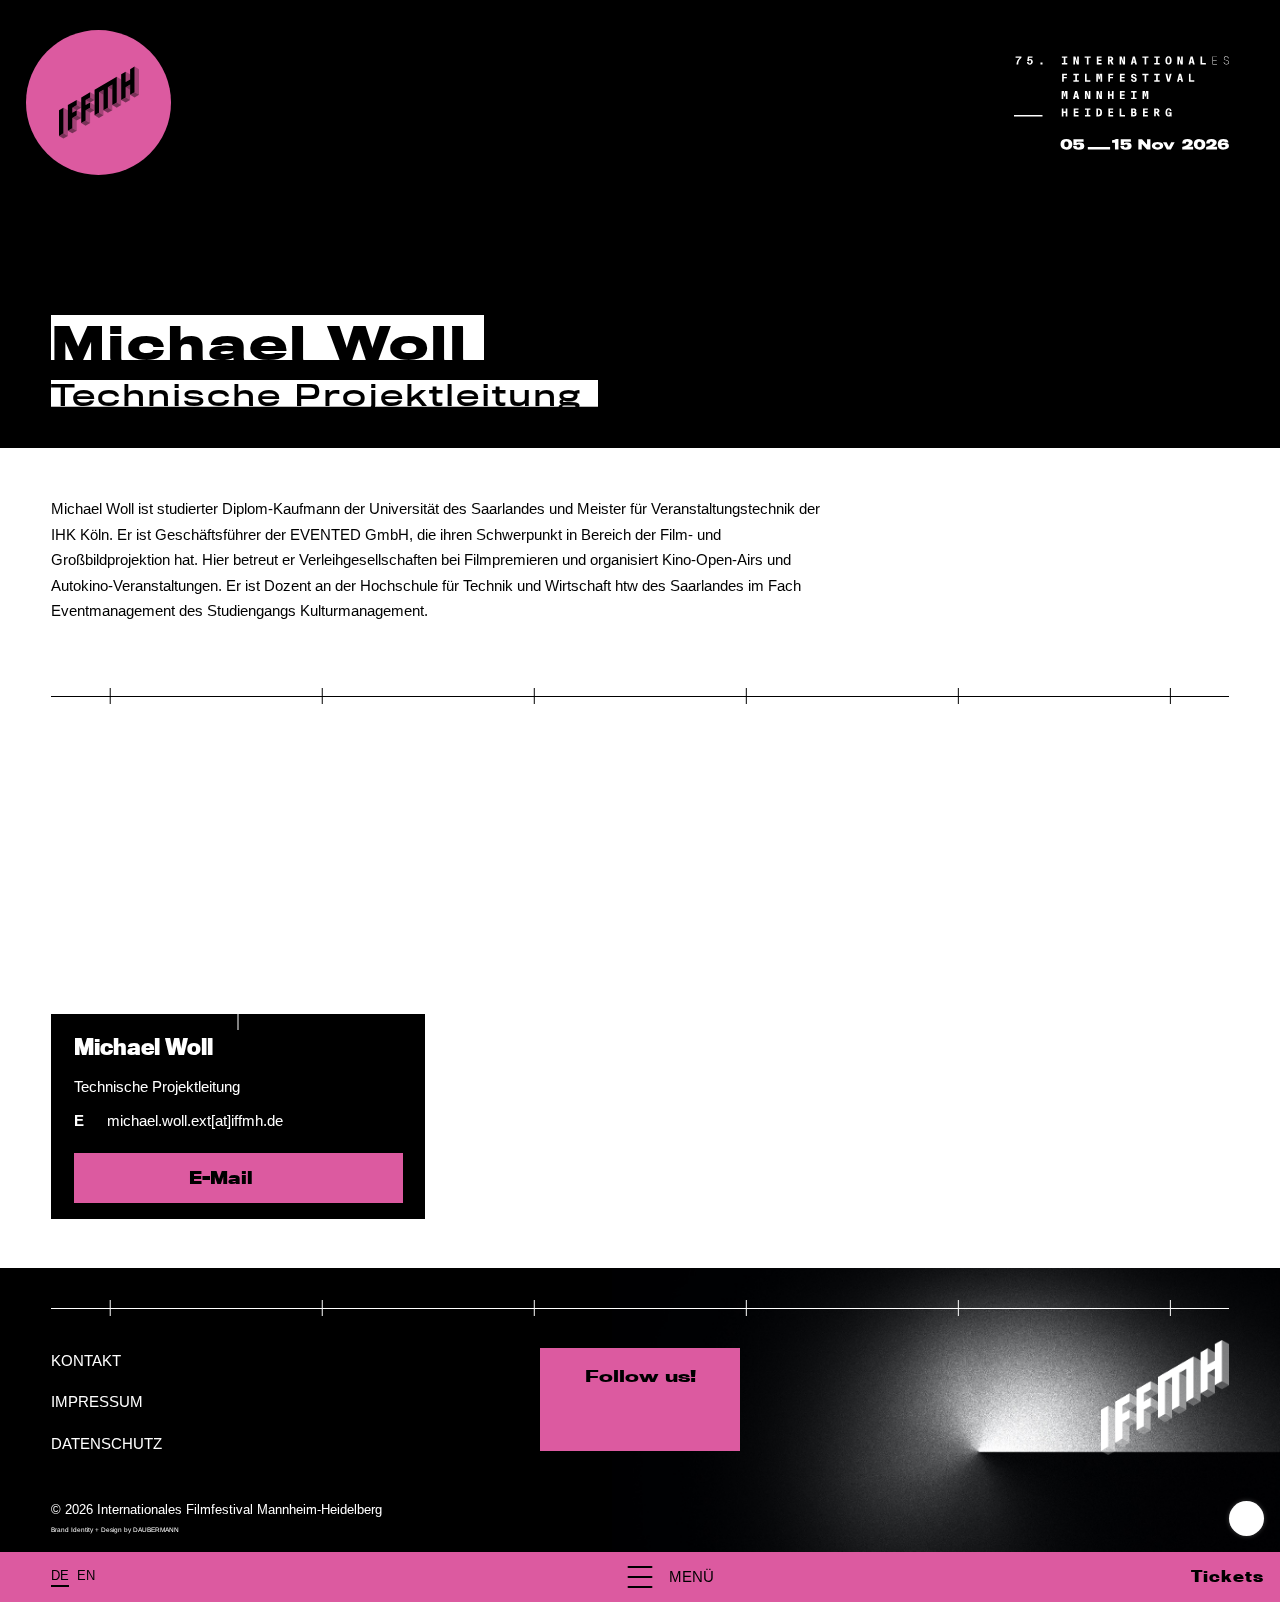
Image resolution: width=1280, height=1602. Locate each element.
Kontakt (86, 1360)
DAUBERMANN (156, 1529)
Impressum (97, 1401)
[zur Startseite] (98, 102)
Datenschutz (106, 1443)
